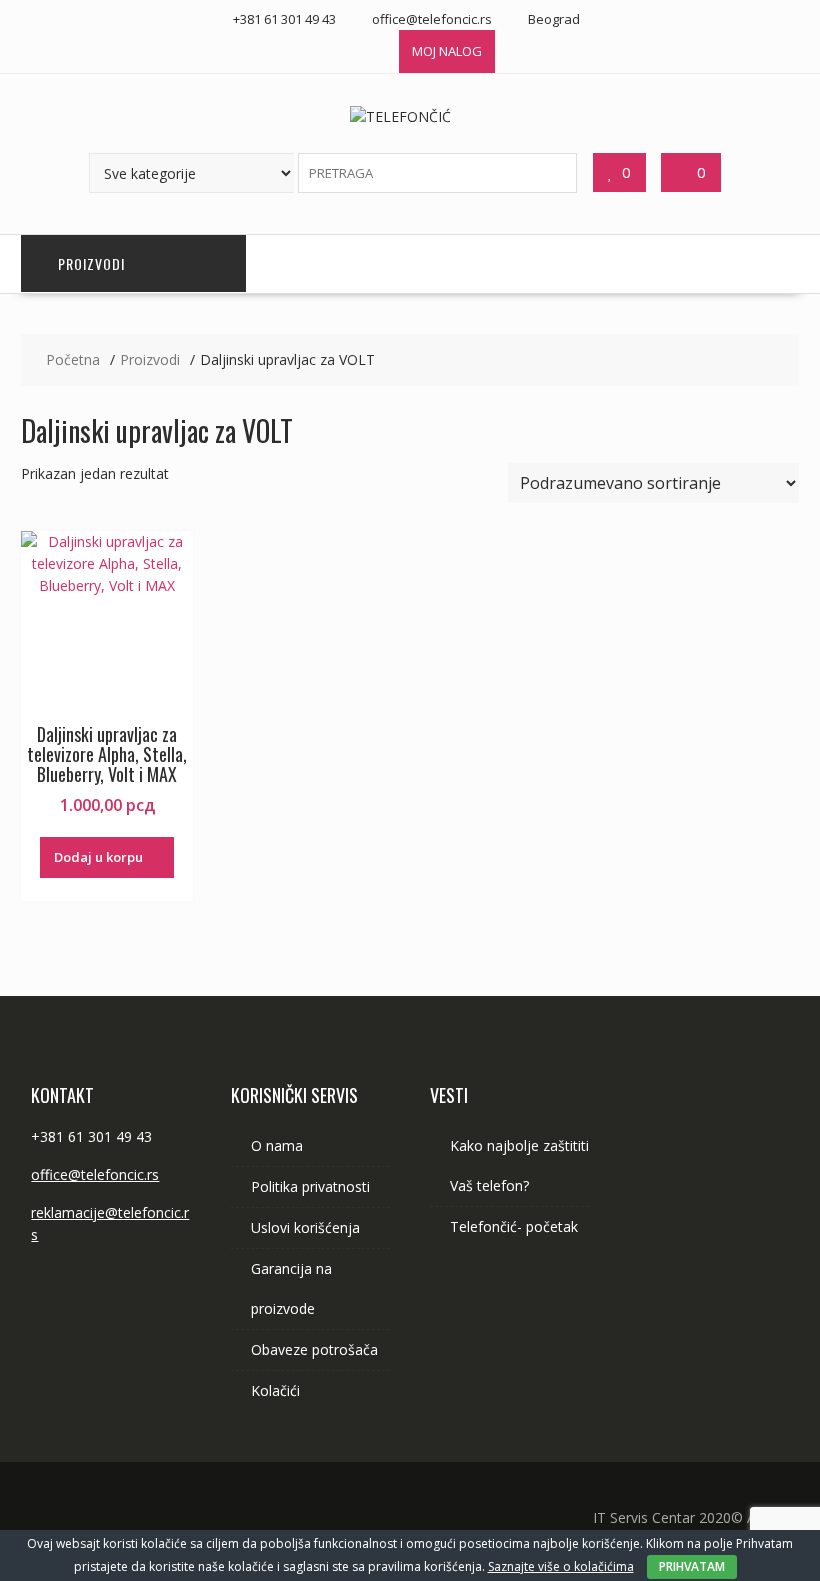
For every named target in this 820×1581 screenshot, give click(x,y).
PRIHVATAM (692, 1566)
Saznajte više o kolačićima (561, 1566)
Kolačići (275, 1390)
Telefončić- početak (514, 1226)
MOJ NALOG (447, 51)
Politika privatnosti (310, 1186)
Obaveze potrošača (314, 1349)
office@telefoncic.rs (95, 1174)
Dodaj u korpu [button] (98, 857)
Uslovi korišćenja (305, 1227)
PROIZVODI (91, 263)
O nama (277, 1145)
